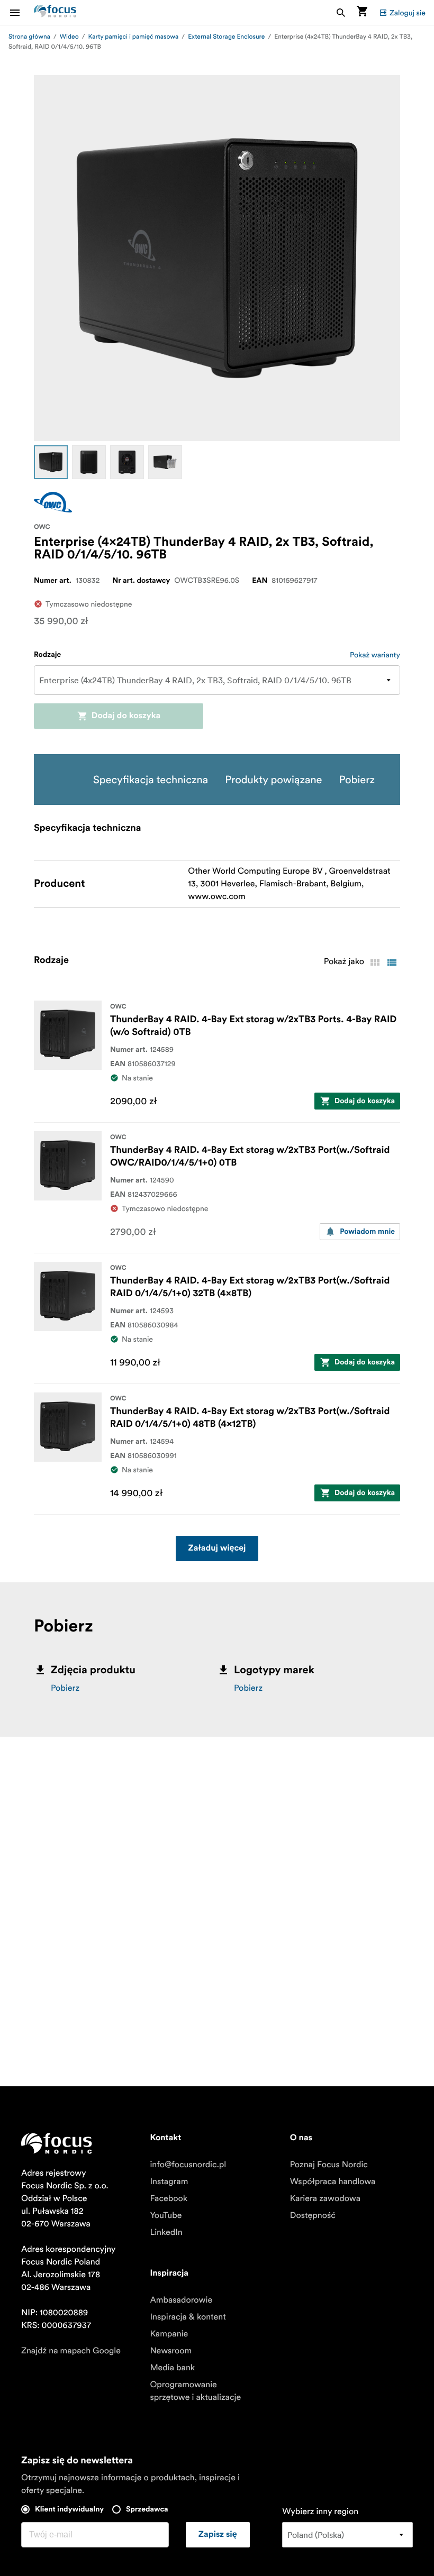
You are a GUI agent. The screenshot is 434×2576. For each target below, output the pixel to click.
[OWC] (53, 502)
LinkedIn (166, 2232)
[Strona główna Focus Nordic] (55, 12)
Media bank (172, 2368)
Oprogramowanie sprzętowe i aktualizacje (195, 2391)
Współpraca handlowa (333, 2181)
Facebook (169, 2198)
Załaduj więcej (217, 1548)
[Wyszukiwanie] (341, 12)
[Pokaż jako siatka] (375, 962)
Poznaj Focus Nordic (329, 2165)
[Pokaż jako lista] (392, 962)
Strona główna (29, 37)
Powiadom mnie (367, 1232)
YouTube (166, 2215)
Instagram (169, 2181)
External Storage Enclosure (226, 37)
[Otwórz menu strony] (21, 12)
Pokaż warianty (375, 655)
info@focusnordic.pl (188, 2165)
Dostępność (313, 2215)
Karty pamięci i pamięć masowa (134, 37)
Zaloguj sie (408, 13)
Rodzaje (47, 655)
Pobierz (65, 1688)
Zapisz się (218, 2535)
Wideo (69, 37)
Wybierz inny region (320, 2511)
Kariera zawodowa (325, 2198)
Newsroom (171, 2351)
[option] (51, 462)
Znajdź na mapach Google (71, 2351)
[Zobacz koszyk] (362, 12)
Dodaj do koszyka (126, 716)
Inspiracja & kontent (188, 2317)
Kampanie (169, 2334)
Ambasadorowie (181, 2300)
